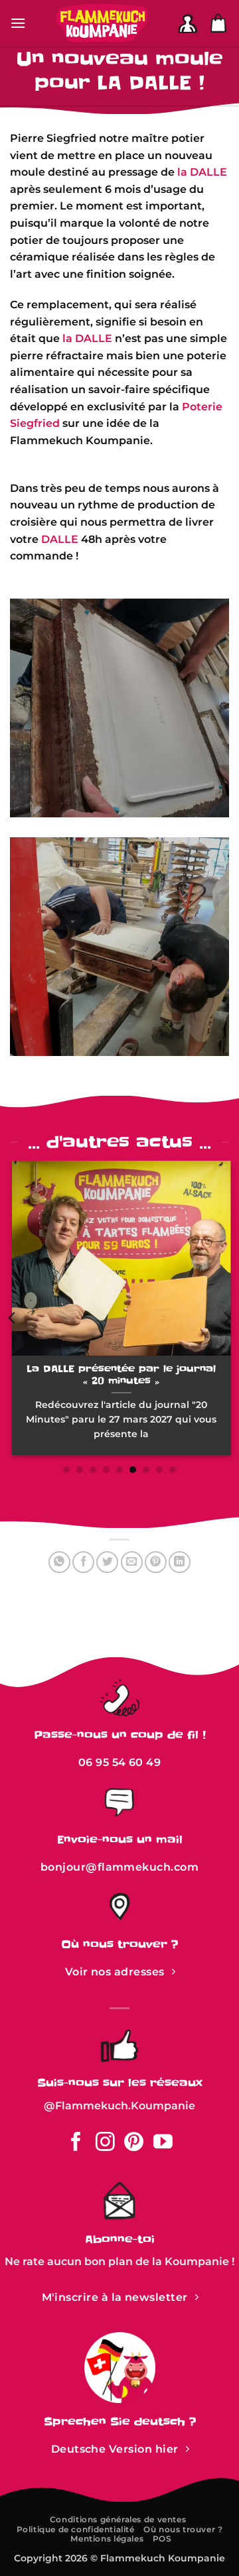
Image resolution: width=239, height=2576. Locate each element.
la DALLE (202, 172)
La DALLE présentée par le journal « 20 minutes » (120, 1375)
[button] (18, 23)
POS (162, 2539)
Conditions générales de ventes (118, 2519)
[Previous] (13, 1318)
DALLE (60, 539)
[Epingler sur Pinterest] (156, 1562)
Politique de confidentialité (76, 2529)
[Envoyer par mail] (132, 1562)
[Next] (226, 1318)
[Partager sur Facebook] (83, 1562)
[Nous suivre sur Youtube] (163, 2143)
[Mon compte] (188, 24)
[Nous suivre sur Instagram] (105, 2143)
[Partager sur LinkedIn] (180, 1562)
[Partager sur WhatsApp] (59, 1562)
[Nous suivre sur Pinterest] (134, 2143)
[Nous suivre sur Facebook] (76, 2143)
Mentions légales (107, 2539)
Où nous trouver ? (183, 2529)
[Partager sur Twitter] (107, 1562)
